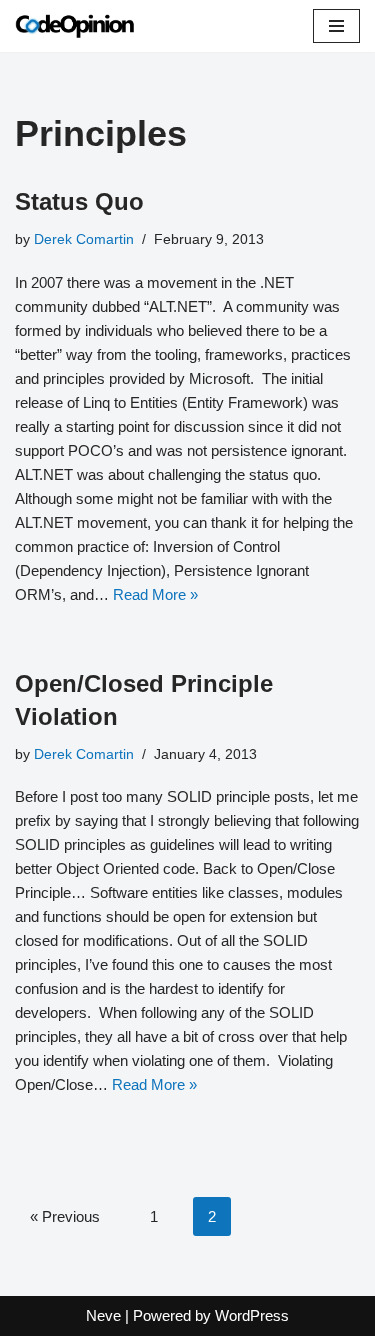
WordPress (252, 1315)
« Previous (65, 1216)
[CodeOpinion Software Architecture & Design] (75, 26)
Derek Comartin (84, 239)
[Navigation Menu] (336, 26)
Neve (103, 1315)
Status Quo (79, 201)
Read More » (155, 594)
